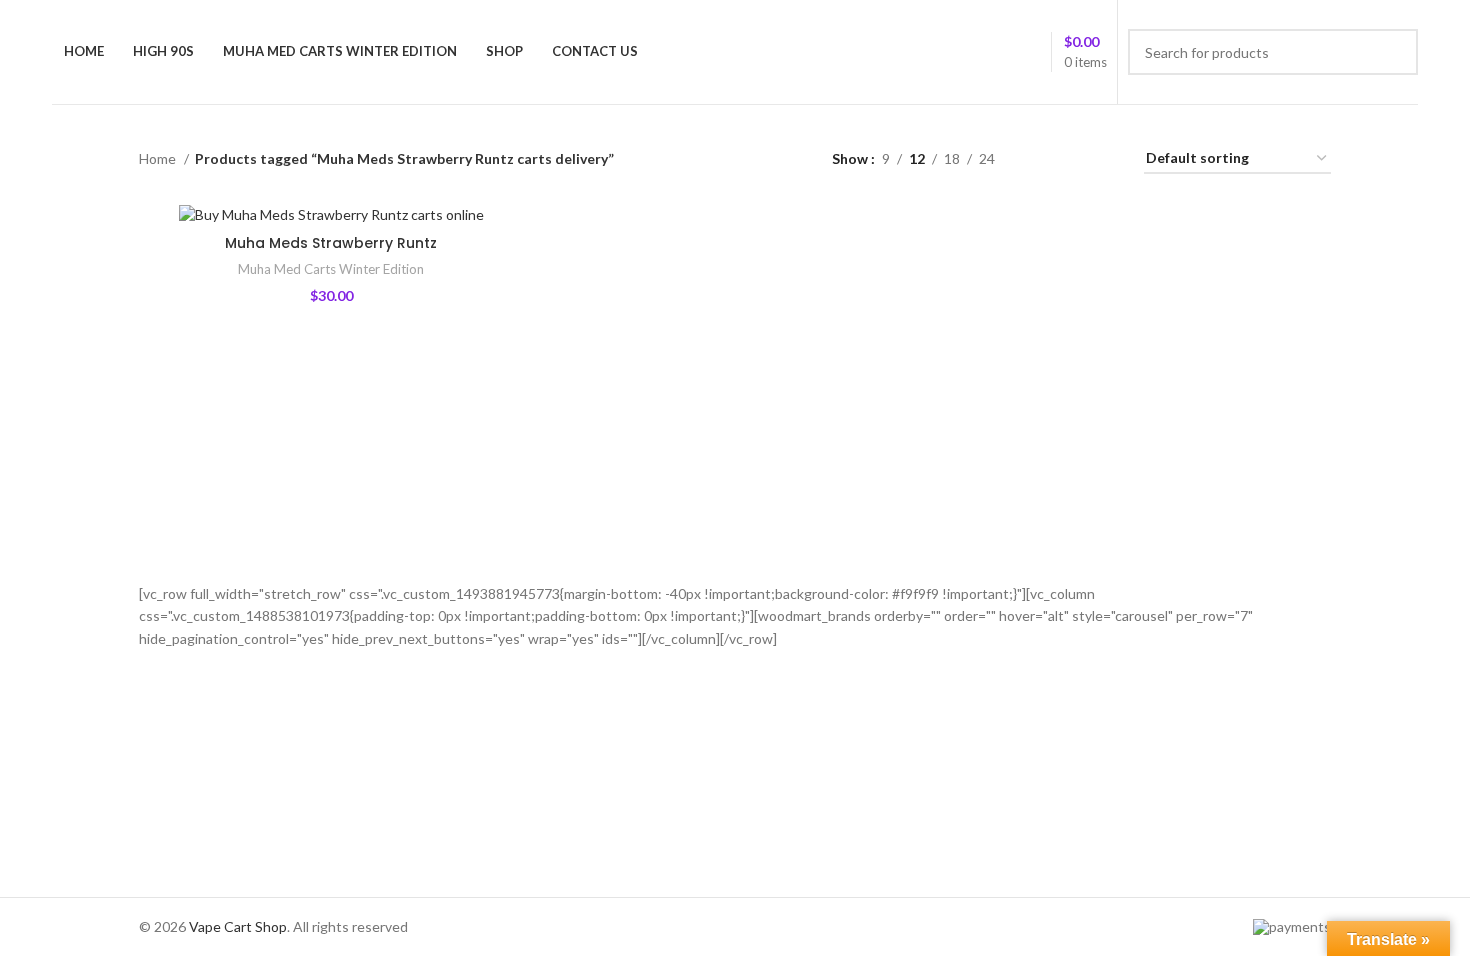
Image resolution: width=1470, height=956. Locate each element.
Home (159, 158)
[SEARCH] (1395, 52)
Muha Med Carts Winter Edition (331, 269)
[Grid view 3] (1072, 159)
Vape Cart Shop (238, 926)
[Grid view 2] (1041, 159)
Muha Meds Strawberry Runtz (331, 243)
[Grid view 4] (1104, 159)
